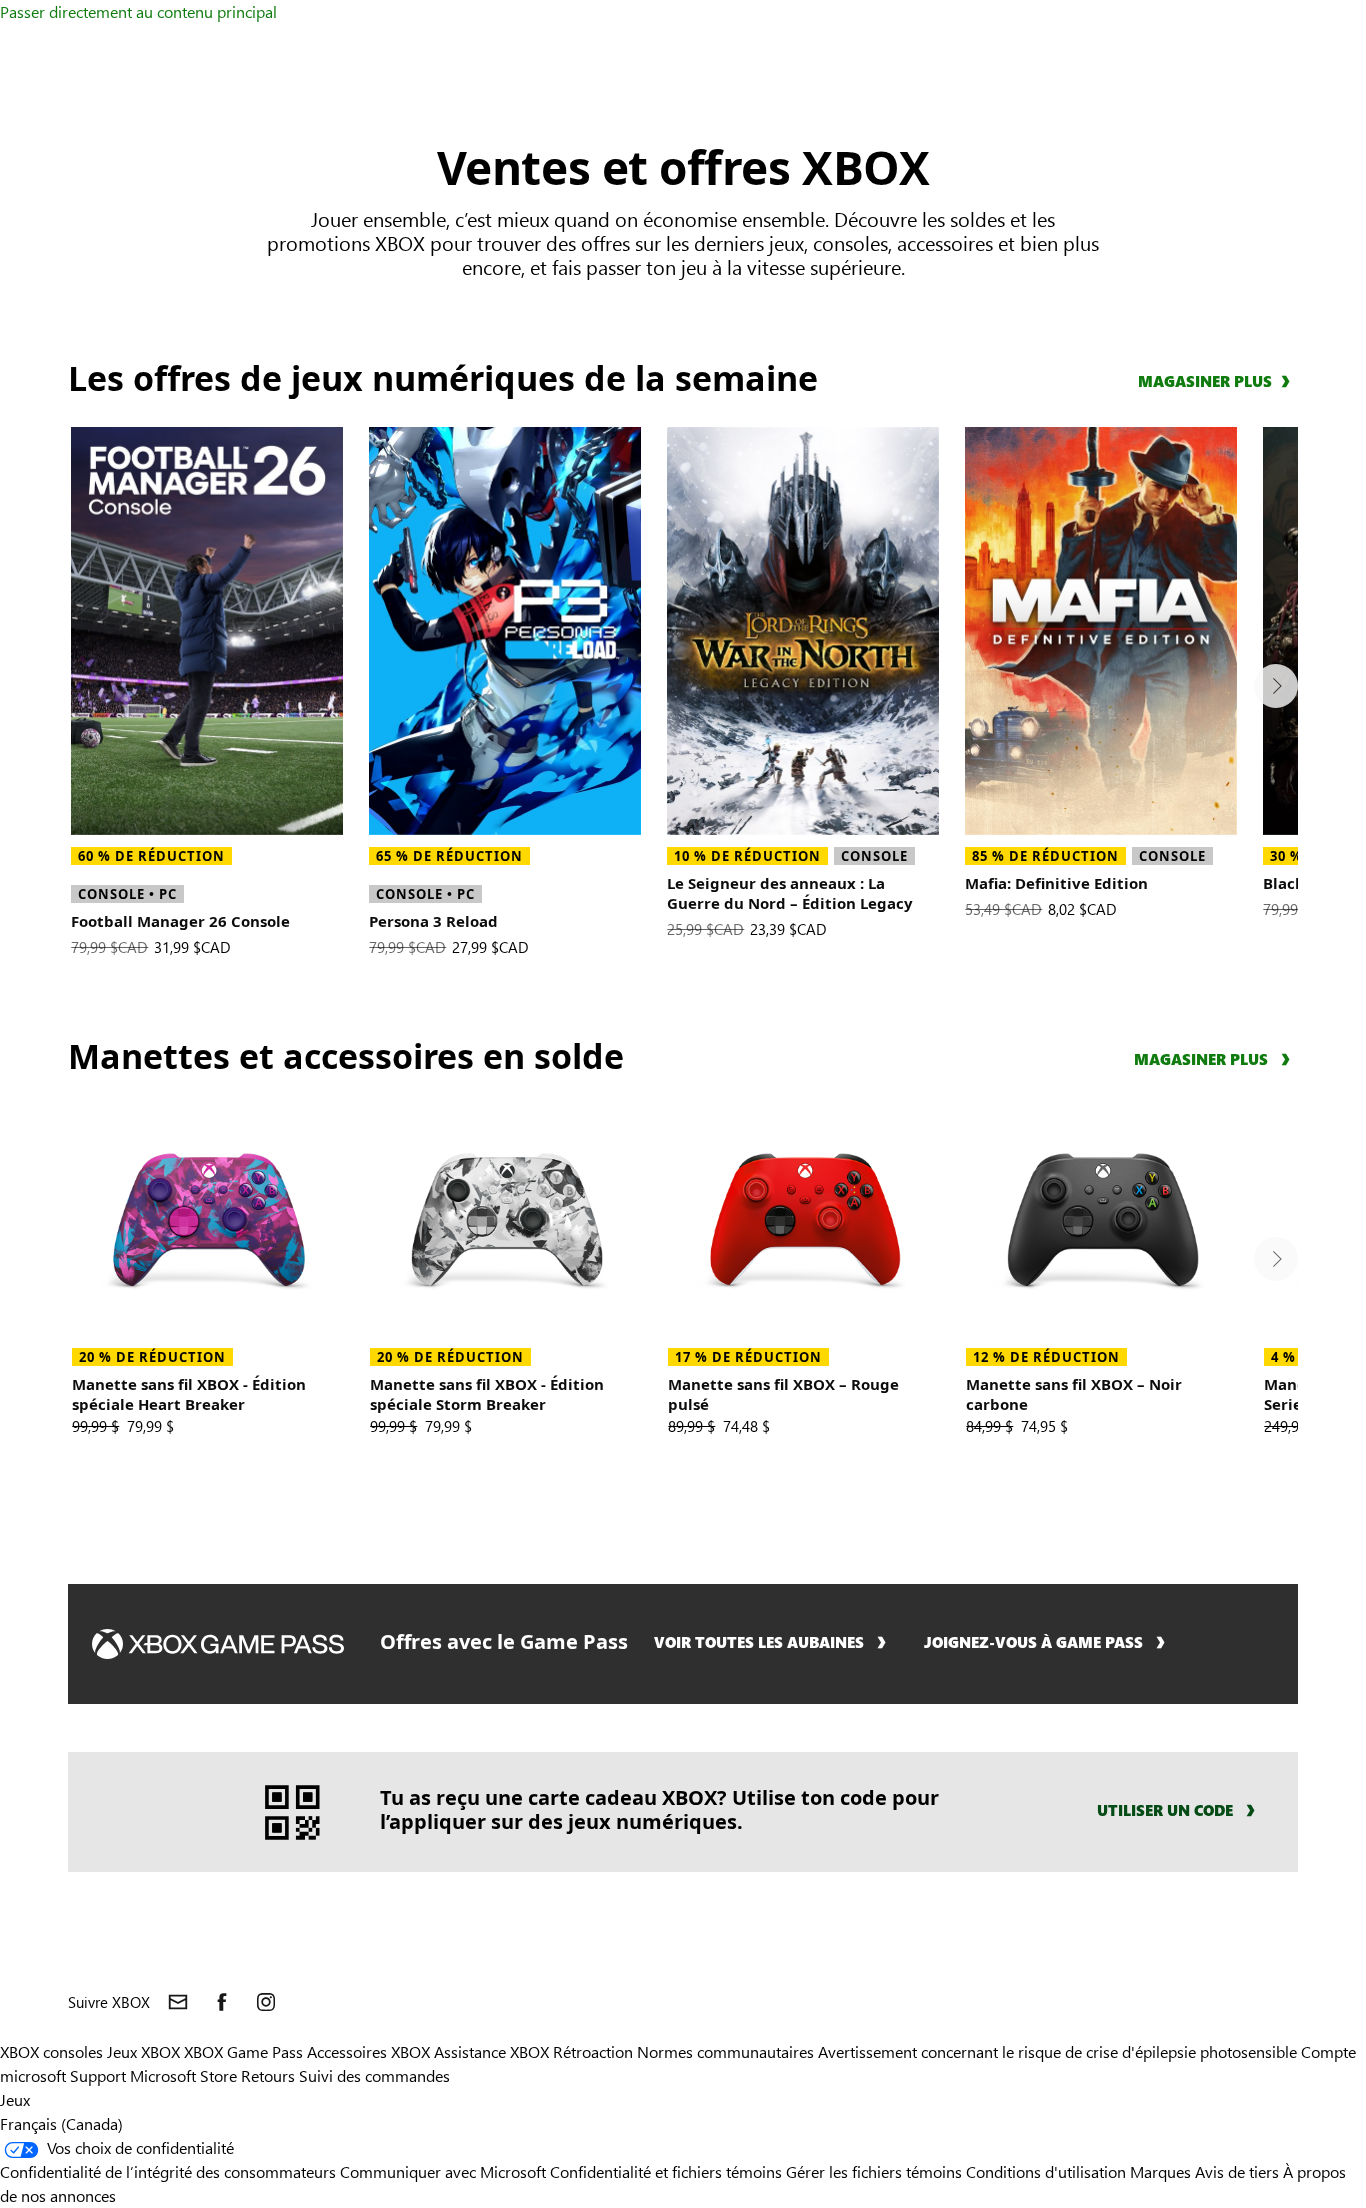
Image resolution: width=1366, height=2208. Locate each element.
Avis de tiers (1237, 2171)
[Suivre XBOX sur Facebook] (222, 2002)
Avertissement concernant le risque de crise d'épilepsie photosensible (1057, 2051)
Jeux (15, 2099)
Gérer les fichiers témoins (874, 2171)
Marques (1160, 2171)
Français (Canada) (61, 2123)
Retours (268, 2075)
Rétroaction (593, 2051)
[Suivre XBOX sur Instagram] (266, 2002)
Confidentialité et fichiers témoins (666, 2171)
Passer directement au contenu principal (138, 11)
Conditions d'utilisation (1048, 2171)
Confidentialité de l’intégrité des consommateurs (168, 2171)
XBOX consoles (51, 2051)
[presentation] (1276, 686)
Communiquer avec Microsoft (443, 2171)
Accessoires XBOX (370, 2051)
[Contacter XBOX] (178, 2002)
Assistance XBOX (493, 2051)
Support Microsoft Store (153, 2075)
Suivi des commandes (374, 2075)
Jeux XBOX (145, 2051)
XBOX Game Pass (243, 2051)
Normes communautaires (725, 2051)
